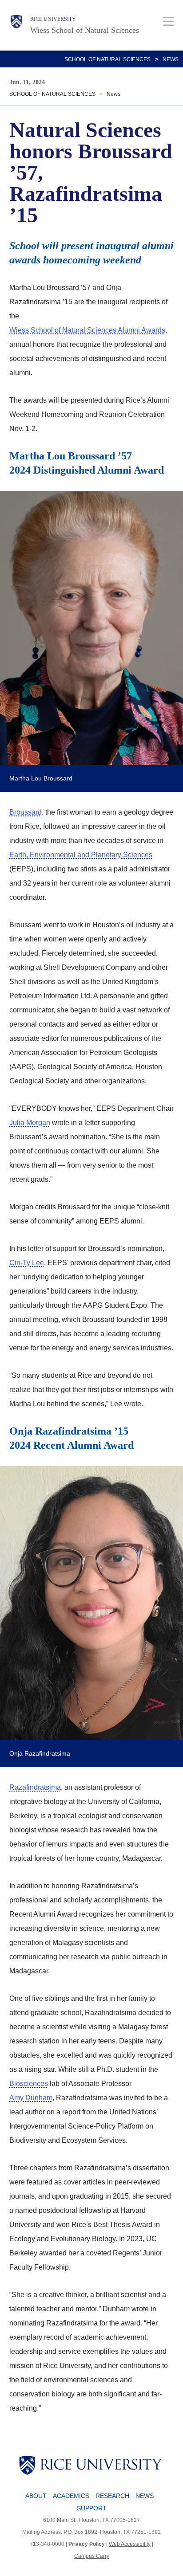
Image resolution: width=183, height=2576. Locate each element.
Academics (71, 2496)
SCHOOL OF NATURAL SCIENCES (107, 59)
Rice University (53, 19)
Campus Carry (92, 2556)
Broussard (26, 812)
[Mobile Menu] (169, 21)
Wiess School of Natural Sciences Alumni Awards (87, 330)
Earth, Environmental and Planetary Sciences (81, 855)
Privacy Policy (87, 2544)
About (36, 2496)
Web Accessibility (130, 2544)
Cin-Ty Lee (27, 1263)
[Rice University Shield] (16, 25)
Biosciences (29, 2084)
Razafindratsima (35, 1787)
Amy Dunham (31, 2098)
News (171, 59)
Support (92, 2508)
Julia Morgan (30, 1123)
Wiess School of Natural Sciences (85, 30)
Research (112, 2496)
